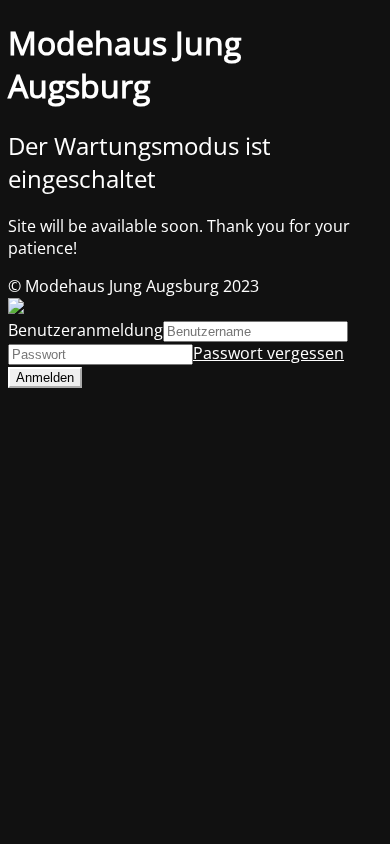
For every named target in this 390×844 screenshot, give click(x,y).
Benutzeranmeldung (85, 330)
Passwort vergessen (268, 353)
